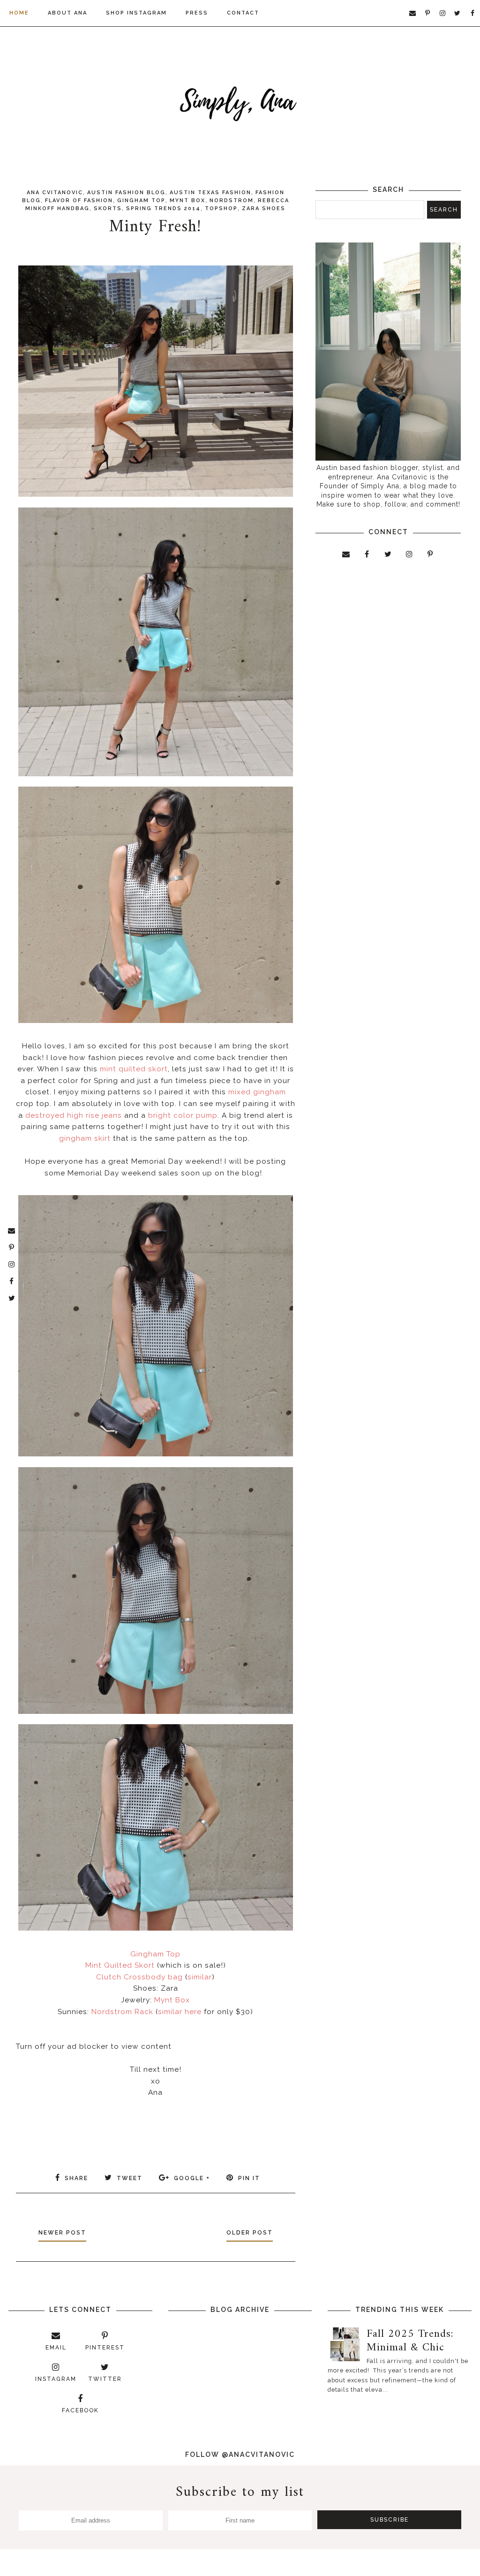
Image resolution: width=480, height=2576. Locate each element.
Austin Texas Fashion (210, 193)
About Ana (67, 13)
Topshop (221, 208)
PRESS (197, 13)
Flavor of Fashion (79, 201)
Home (19, 13)
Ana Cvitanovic (55, 193)
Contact (243, 13)
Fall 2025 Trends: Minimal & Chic (410, 2341)
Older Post (250, 2233)
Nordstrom (232, 201)
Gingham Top (141, 201)
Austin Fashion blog (126, 193)
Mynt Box (187, 201)
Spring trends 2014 (163, 208)
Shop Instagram (136, 13)
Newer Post (62, 2233)
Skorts (108, 208)
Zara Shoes (264, 208)
